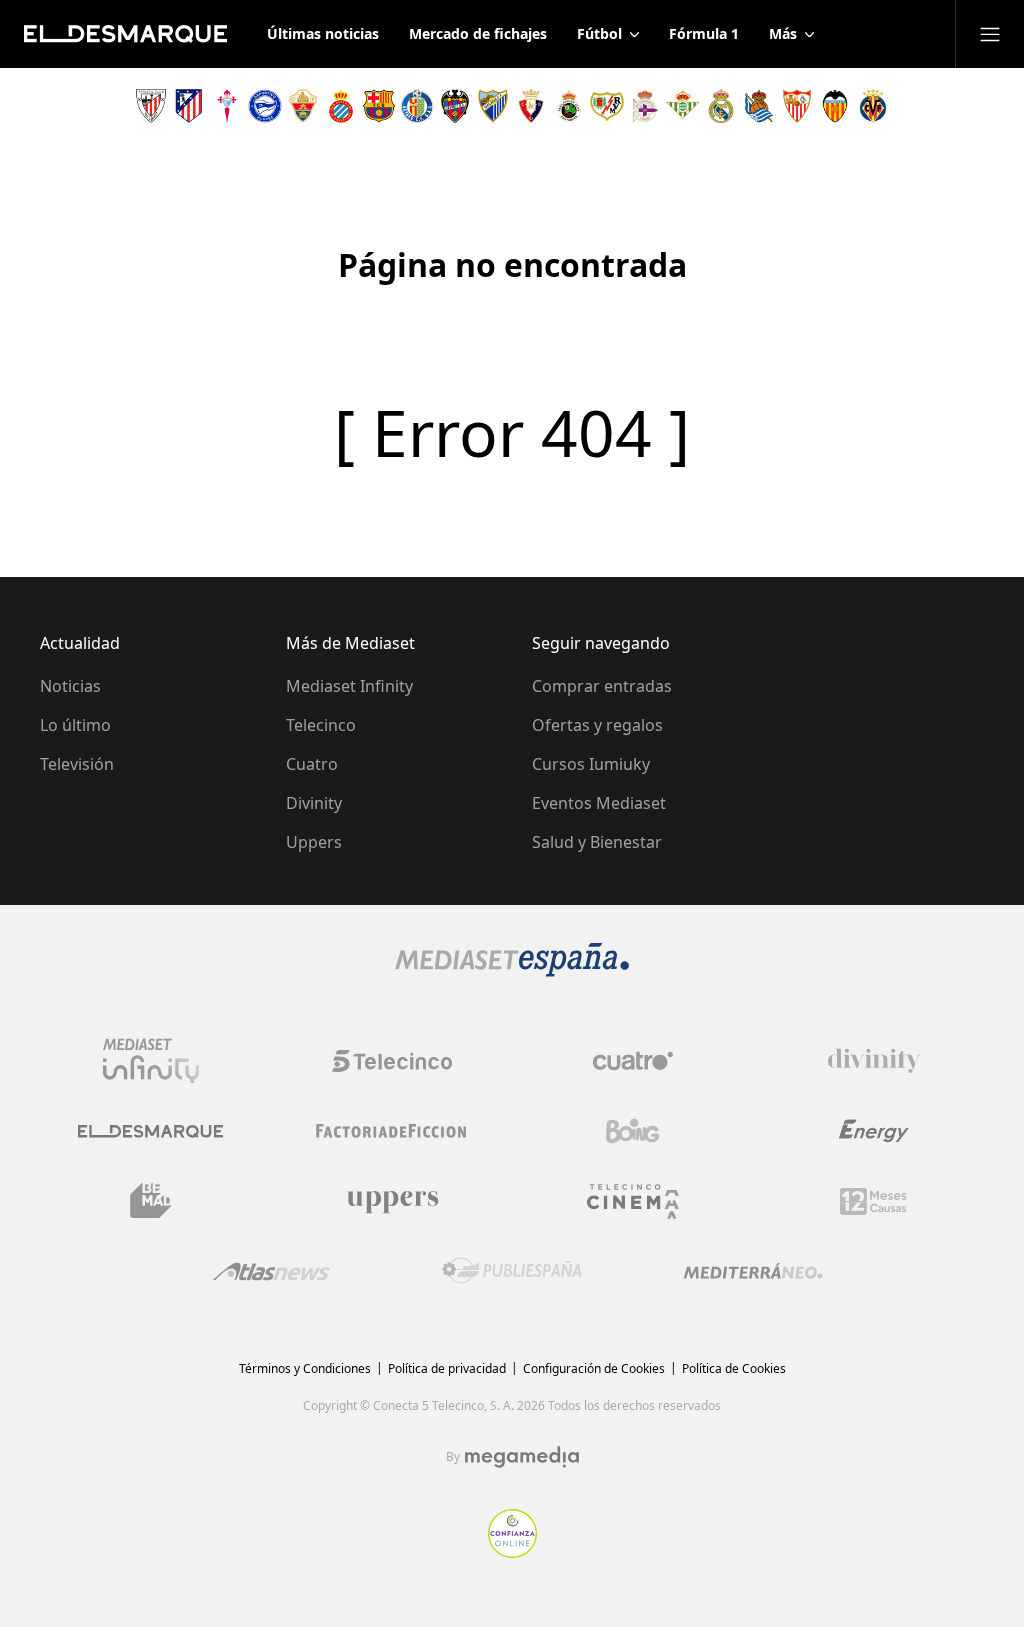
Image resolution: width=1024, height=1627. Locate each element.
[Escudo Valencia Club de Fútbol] (835, 106)
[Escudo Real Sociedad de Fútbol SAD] (759, 106)
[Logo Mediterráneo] (753, 1271)
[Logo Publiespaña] (512, 1271)
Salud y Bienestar (597, 842)
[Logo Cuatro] (633, 1061)
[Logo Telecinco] (392, 1061)
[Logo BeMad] (151, 1201)
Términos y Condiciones (305, 1368)
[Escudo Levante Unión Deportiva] (455, 106)
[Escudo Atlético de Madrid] (189, 106)
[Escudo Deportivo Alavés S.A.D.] (265, 106)
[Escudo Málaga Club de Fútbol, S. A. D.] (493, 106)
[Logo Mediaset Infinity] (151, 1061)
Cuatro (312, 764)
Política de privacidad (447, 1368)
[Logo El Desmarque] (150, 1131)
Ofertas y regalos (597, 725)
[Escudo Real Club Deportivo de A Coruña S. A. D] (645, 106)
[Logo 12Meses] (873, 1201)
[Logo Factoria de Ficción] (392, 1131)
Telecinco (321, 725)
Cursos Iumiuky (591, 764)
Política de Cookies (734, 1368)
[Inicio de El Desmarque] (125, 34)
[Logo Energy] (874, 1131)
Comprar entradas (602, 686)
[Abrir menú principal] (990, 34)
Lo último (75, 725)
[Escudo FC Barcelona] (379, 106)
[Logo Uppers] (392, 1201)
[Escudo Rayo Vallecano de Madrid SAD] (607, 106)
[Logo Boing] (633, 1131)
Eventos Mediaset (599, 803)
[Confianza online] (512, 1552)
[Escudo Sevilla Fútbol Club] (797, 106)
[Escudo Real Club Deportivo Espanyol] (341, 106)
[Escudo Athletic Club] (151, 106)
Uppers (314, 842)
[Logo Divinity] (874, 1061)
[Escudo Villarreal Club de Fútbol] (873, 106)
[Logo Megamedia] (522, 1457)
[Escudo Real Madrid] (721, 106)
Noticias (70, 686)
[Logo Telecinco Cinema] (633, 1201)
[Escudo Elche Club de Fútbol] (303, 106)
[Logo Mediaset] (512, 971)
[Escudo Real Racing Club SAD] (569, 106)
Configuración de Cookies (594, 1368)
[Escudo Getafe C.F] (417, 106)
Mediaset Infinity (349, 686)
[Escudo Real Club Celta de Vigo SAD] (227, 106)
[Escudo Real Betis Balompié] (683, 106)
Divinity (314, 803)
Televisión (77, 764)
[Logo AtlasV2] (271, 1271)
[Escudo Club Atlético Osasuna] (531, 106)
